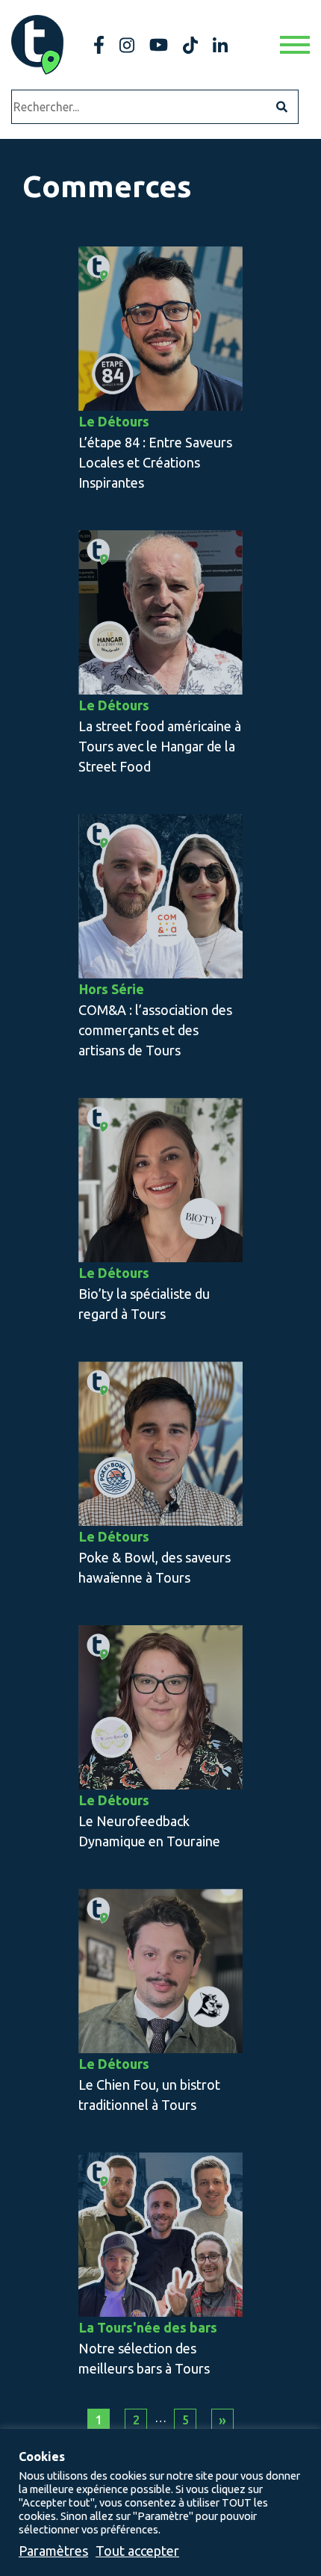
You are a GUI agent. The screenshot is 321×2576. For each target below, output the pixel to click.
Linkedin (220, 45)
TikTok (190, 45)
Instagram (127, 45)
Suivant (222, 2420)
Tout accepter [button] (137, 2551)
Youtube (159, 45)
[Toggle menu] (295, 45)
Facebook (99, 45)
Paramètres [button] (53, 2551)
